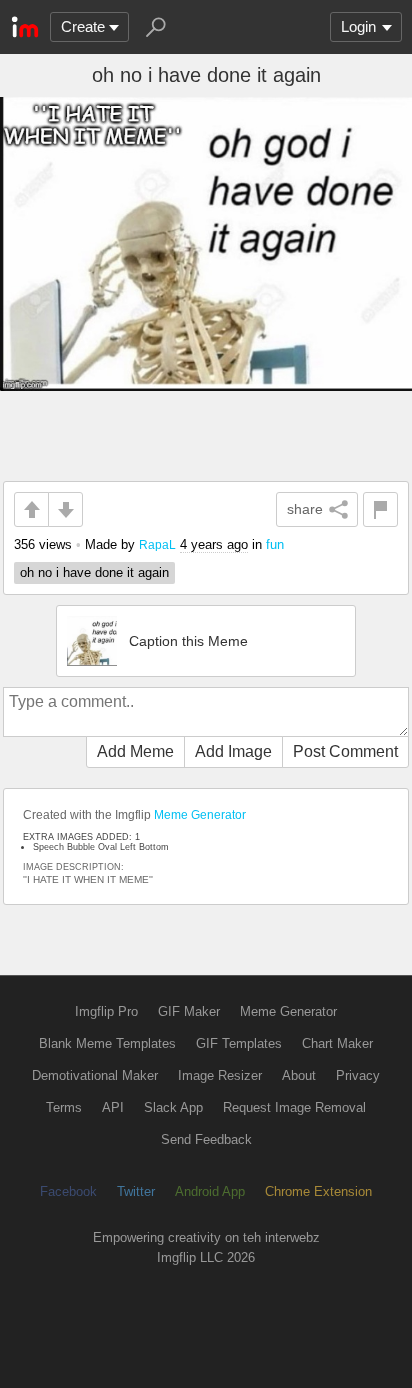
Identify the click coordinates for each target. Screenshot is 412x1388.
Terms (64, 1107)
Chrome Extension (318, 1191)
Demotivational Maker (95, 1075)
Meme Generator (200, 815)
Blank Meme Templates (107, 1043)
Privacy (358, 1075)
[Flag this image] (380, 509)
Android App (210, 1191)
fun (275, 544)
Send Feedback (206, 1139)
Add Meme (135, 751)
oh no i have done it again (94, 572)
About (299, 1075)
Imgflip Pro (106, 1011)
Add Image (233, 751)
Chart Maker (337, 1043)
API (113, 1107)
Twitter (136, 1191)
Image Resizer (220, 1075)
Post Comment (345, 751)
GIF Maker (189, 1011)
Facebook (68, 1191)
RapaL (157, 544)
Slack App (173, 1107)
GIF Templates (239, 1043)
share (305, 509)
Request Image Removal (294, 1107)
